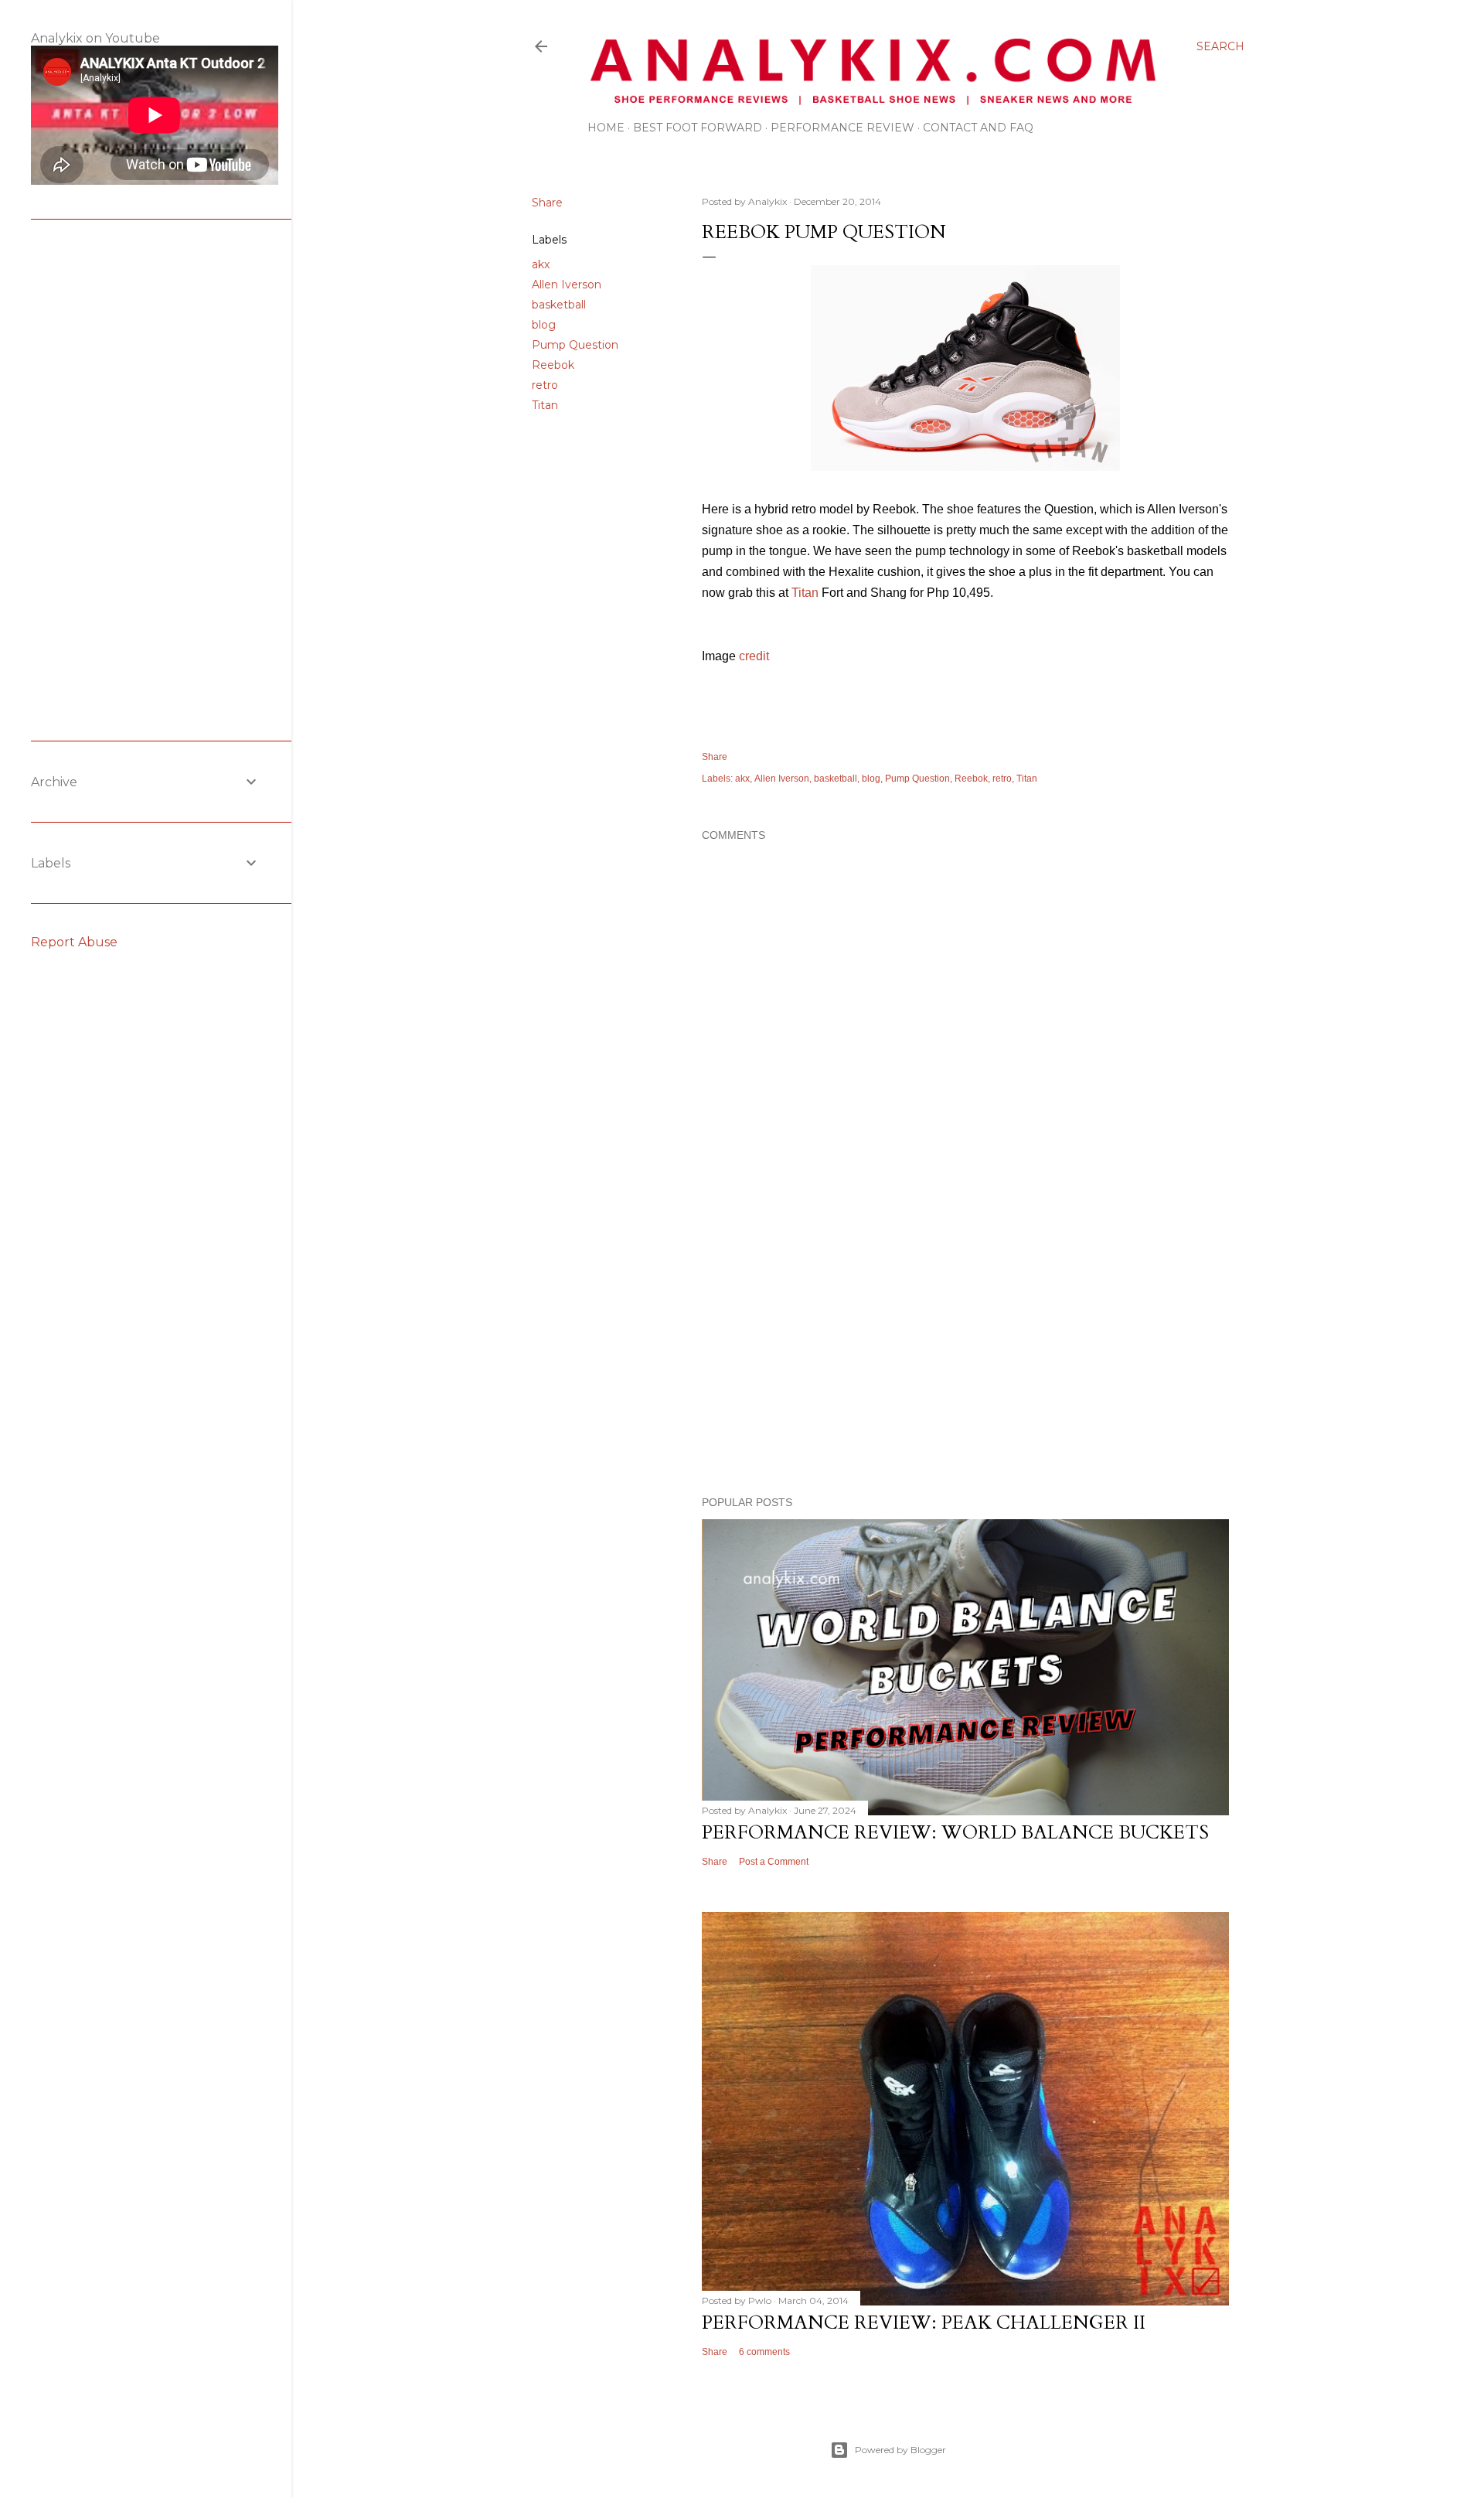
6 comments (764, 2352)
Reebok (553, 365)
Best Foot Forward (698, 128)
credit (754, 656)
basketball (559, 305)
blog (544, 325)
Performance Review (842, 128)
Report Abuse (74, 942)
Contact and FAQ (978, 128)
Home (606, 128)
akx (541, 264)
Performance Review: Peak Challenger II (924, 2323)
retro (545, 385)
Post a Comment (774, 1862)
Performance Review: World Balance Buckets (955, 1833)
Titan (545, 405)
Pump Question (575, 345)
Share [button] (547, 203)
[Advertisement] (965, 1349)
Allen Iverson (567, 285)
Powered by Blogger (900, 2450)
